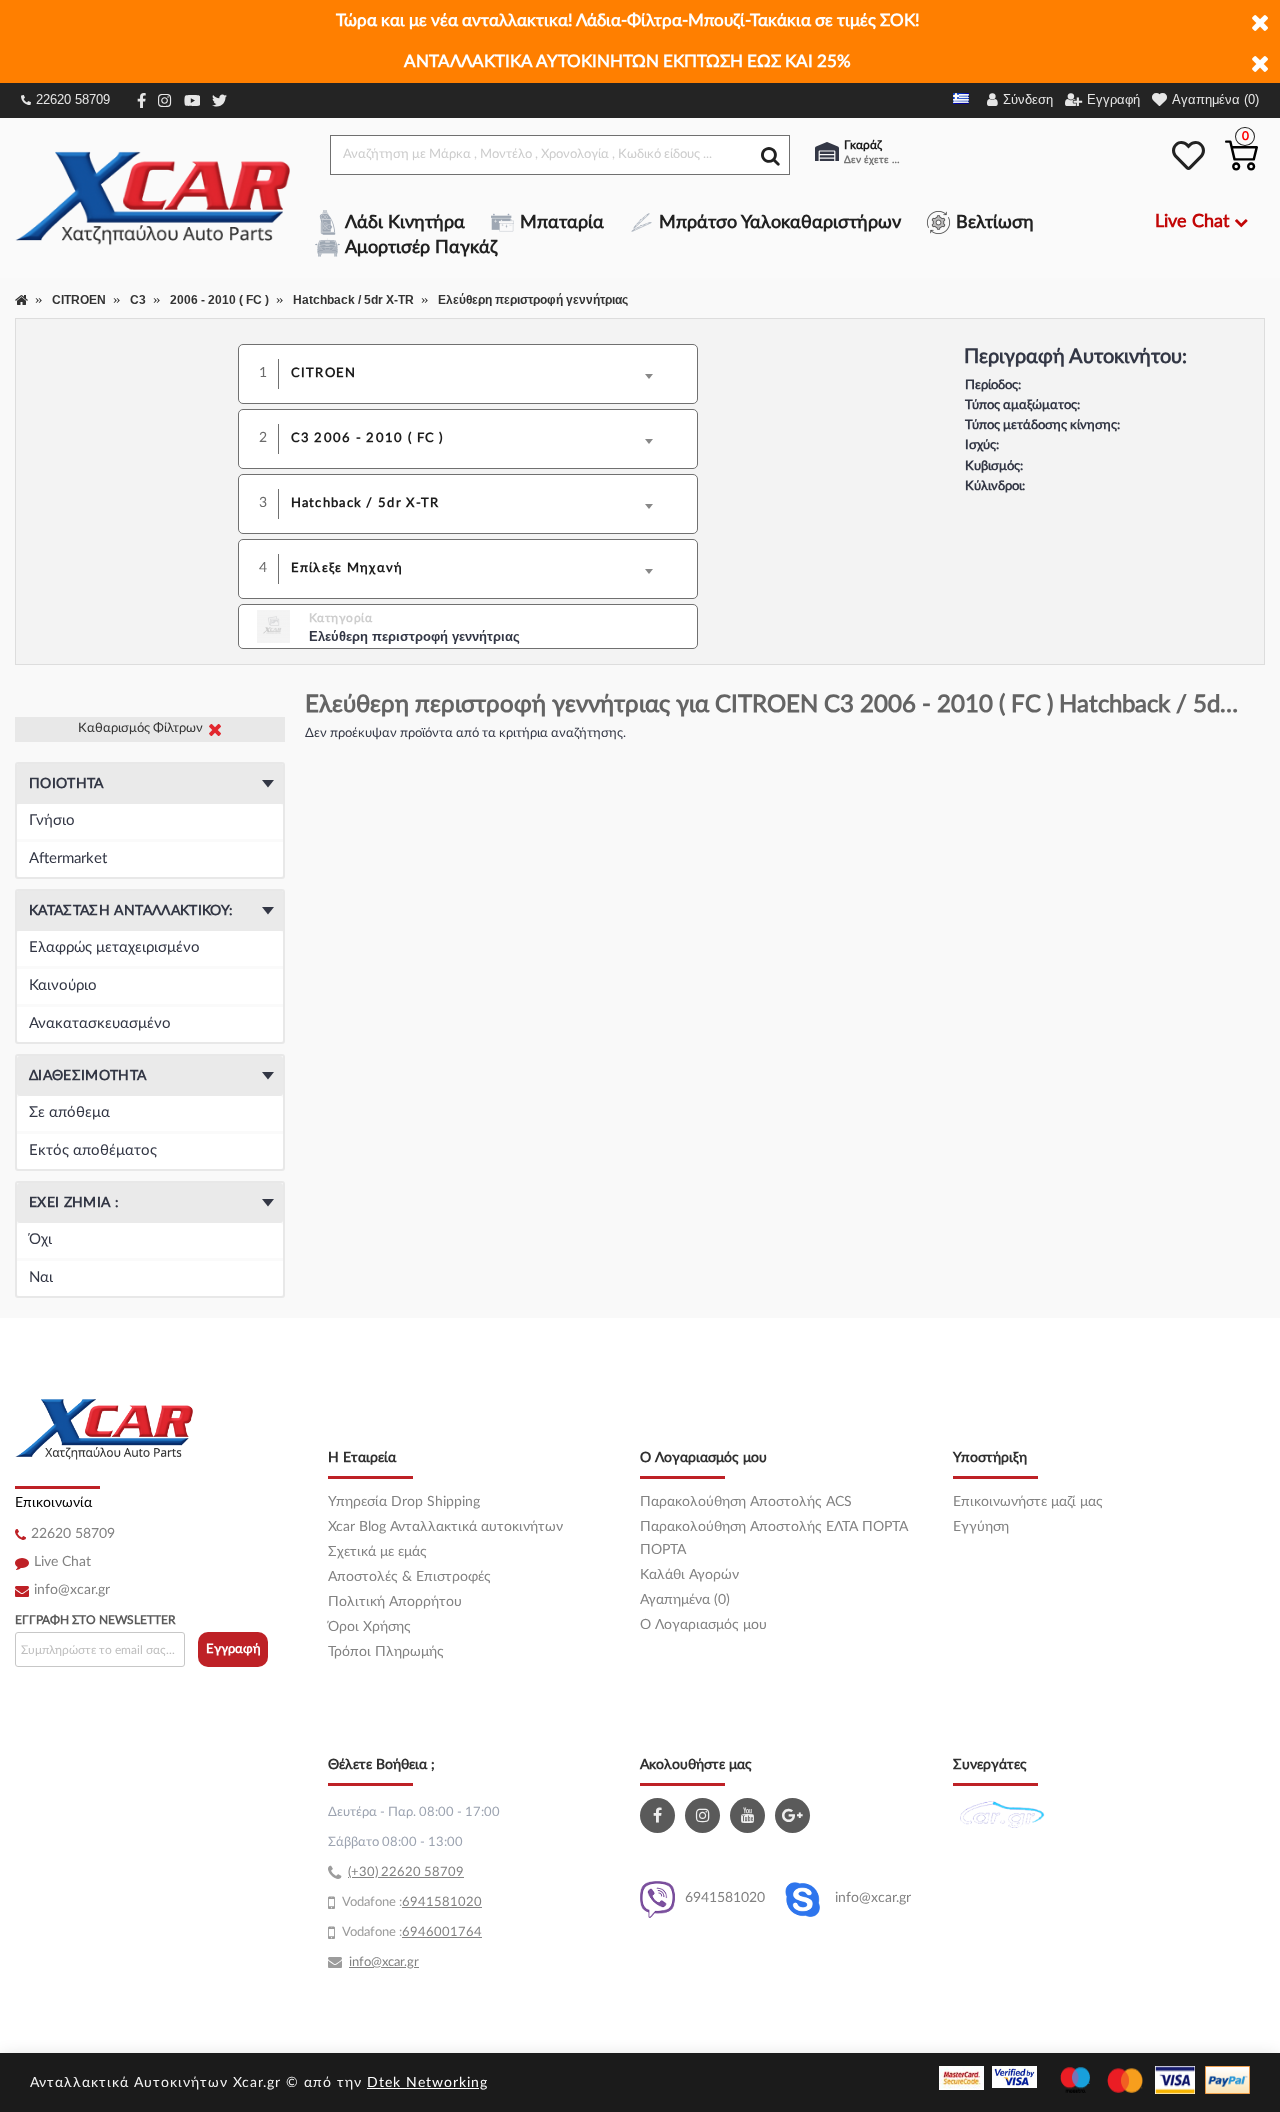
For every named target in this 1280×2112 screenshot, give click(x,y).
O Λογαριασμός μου (703, 1625)
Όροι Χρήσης (369, 1627)
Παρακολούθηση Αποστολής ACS (746, 1502)
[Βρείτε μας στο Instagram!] (705, 1815)
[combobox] (482, 374)
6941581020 (725, 1898)
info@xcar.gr (72, 1590)
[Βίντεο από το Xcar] (750, 1815)
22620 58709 (73, 99)
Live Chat (62, 1562)
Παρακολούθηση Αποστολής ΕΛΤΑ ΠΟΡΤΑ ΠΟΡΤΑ (774, 1538)
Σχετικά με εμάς (377, 1552)
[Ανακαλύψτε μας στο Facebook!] (660, 1815)
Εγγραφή (233, 1649)
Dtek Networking (427, 2083)
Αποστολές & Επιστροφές (409, 1577)
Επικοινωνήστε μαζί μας (1028, 1502)
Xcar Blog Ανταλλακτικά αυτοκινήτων (445, 1527)
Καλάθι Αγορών (689, 1575)
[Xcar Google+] (795, 1815)
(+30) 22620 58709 (406, 1872)
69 (410, 1902)
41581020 (450, 1902)
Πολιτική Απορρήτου (395, 1602)
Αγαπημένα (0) (685, 1600)
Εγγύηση (981, 1527)
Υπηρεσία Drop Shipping (404, 1502)
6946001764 (442, 1932)
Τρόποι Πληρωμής (386, 1652)
